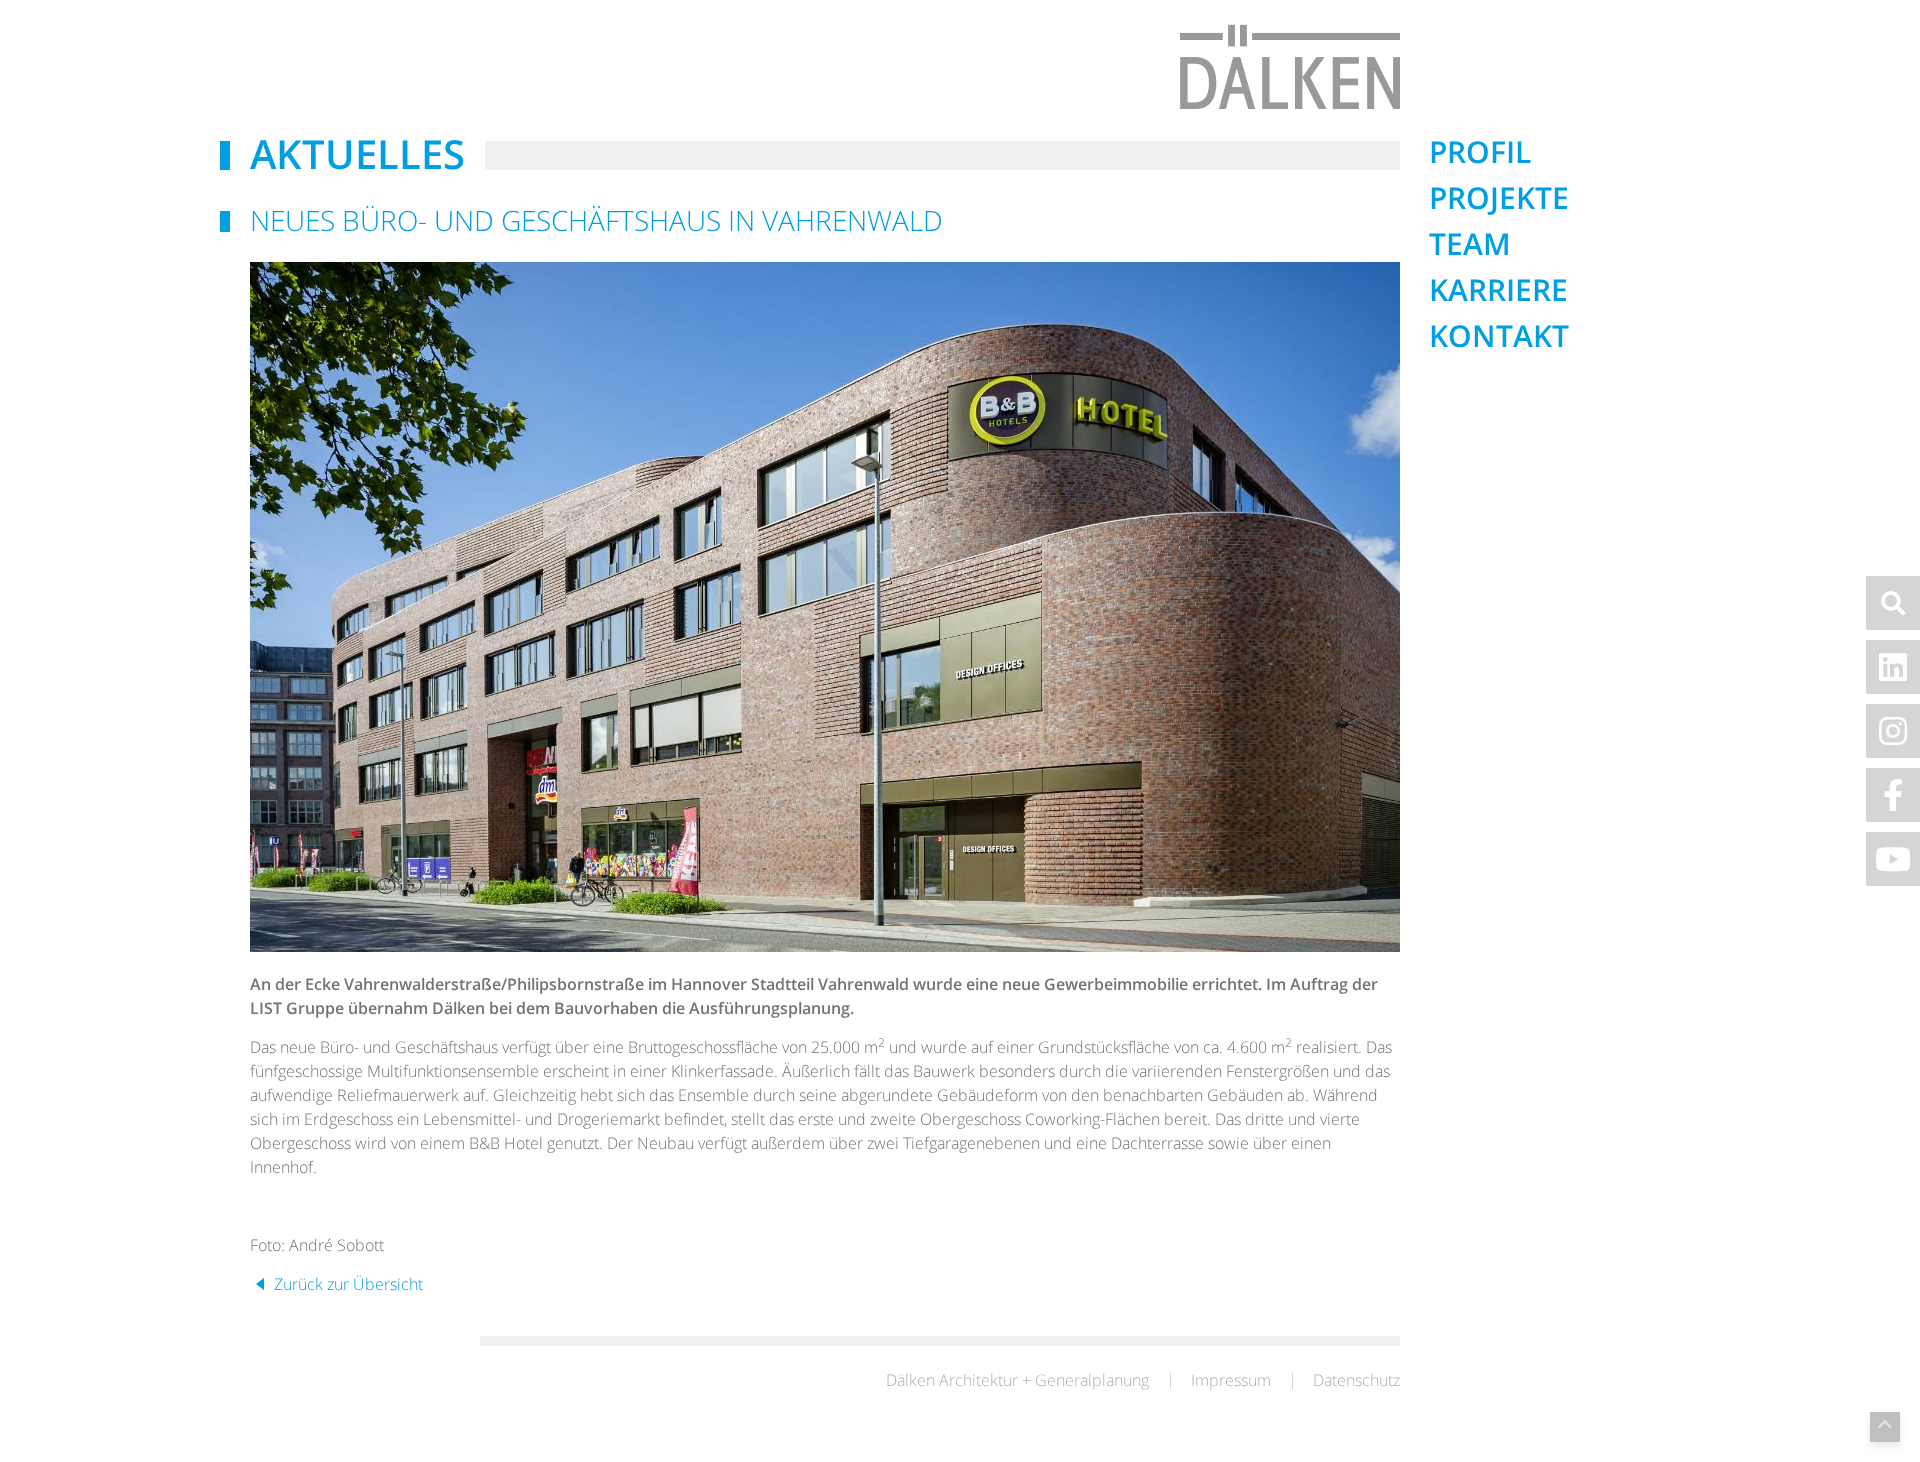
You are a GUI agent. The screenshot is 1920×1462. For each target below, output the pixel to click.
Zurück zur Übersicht (346, 1284)
